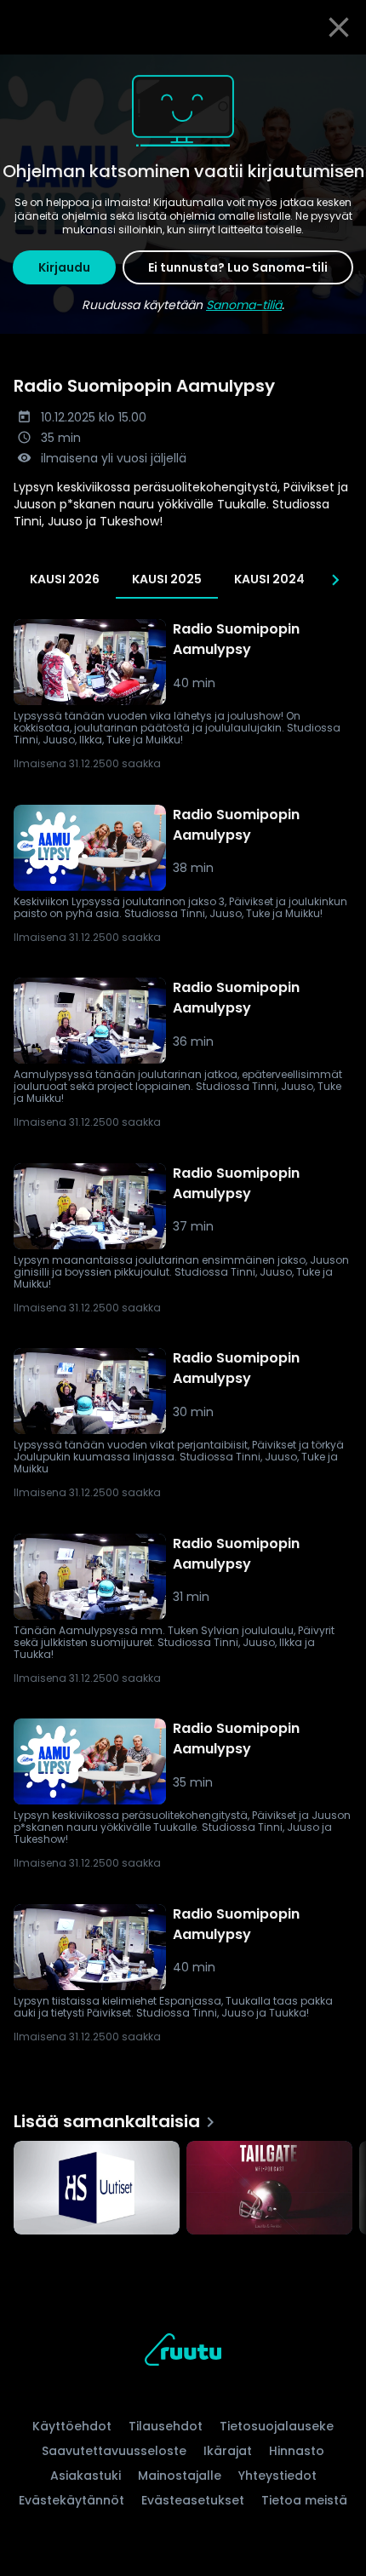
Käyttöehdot (72, 2426)
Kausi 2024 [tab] (269, 579)
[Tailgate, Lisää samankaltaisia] (269, 2189)
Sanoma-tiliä (244, 305)
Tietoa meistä (304, 2500)
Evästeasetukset (193, 2500)
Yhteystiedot (277, 2476)
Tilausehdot (166, 2426)
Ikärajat (228, 2451)
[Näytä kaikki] (183, 2184)
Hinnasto (297, 2451)
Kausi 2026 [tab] (65, 579)
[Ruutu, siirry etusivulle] (183, 2352)
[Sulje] (339, 27)
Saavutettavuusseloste (114, 2451)
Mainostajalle (180, 2476)
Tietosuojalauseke (277, 2426)
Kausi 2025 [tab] (167, 579)
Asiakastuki (86, 2476)
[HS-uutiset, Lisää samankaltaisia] (97, 2189)
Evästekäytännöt (71, 2500)
